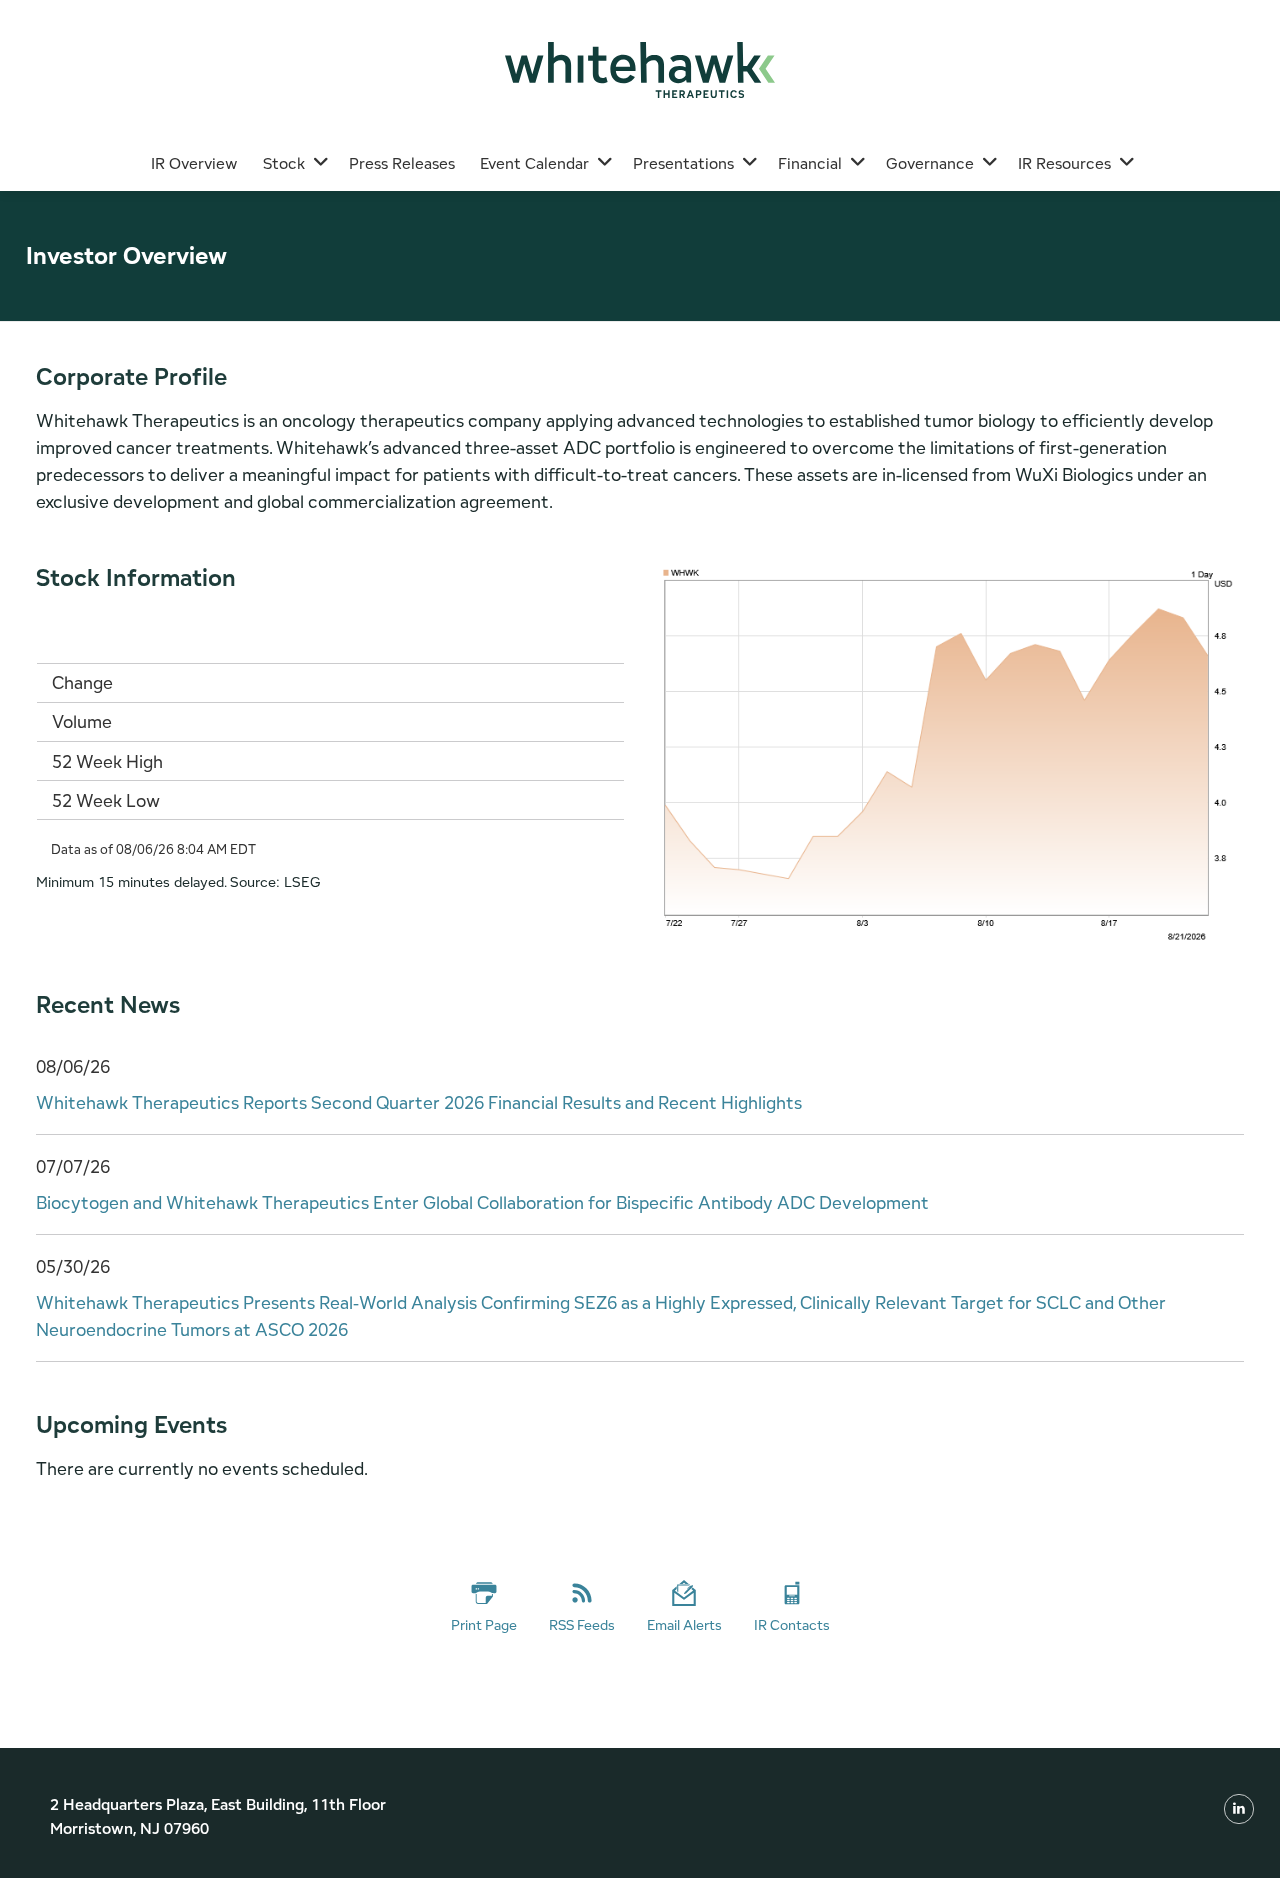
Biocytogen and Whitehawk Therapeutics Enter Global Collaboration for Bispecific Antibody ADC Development (482, 1202)
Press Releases (402, 163)
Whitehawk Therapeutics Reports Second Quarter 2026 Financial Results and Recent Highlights (419, 1102)
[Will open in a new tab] (1239, 1808)
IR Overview (194, 163)
